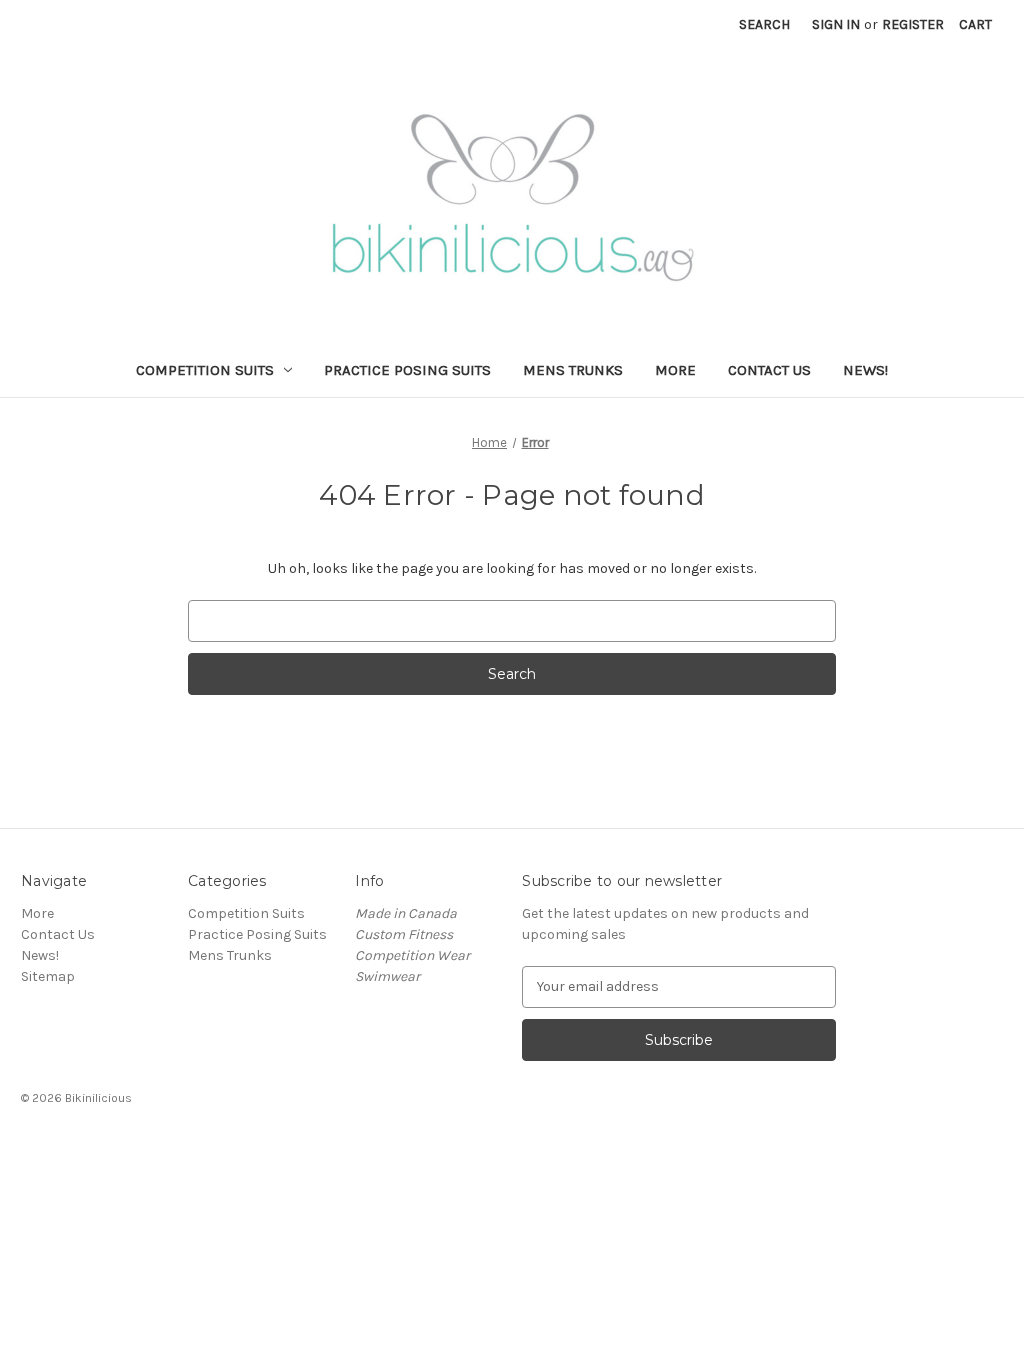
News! (865, 370)
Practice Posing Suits (407, 370)
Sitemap (48, 976)
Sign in (836, 24)
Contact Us (769, 370)
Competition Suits (205, 370)
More (675, 370)
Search (764, 24)
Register (913, 24)
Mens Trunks (573, 370)
